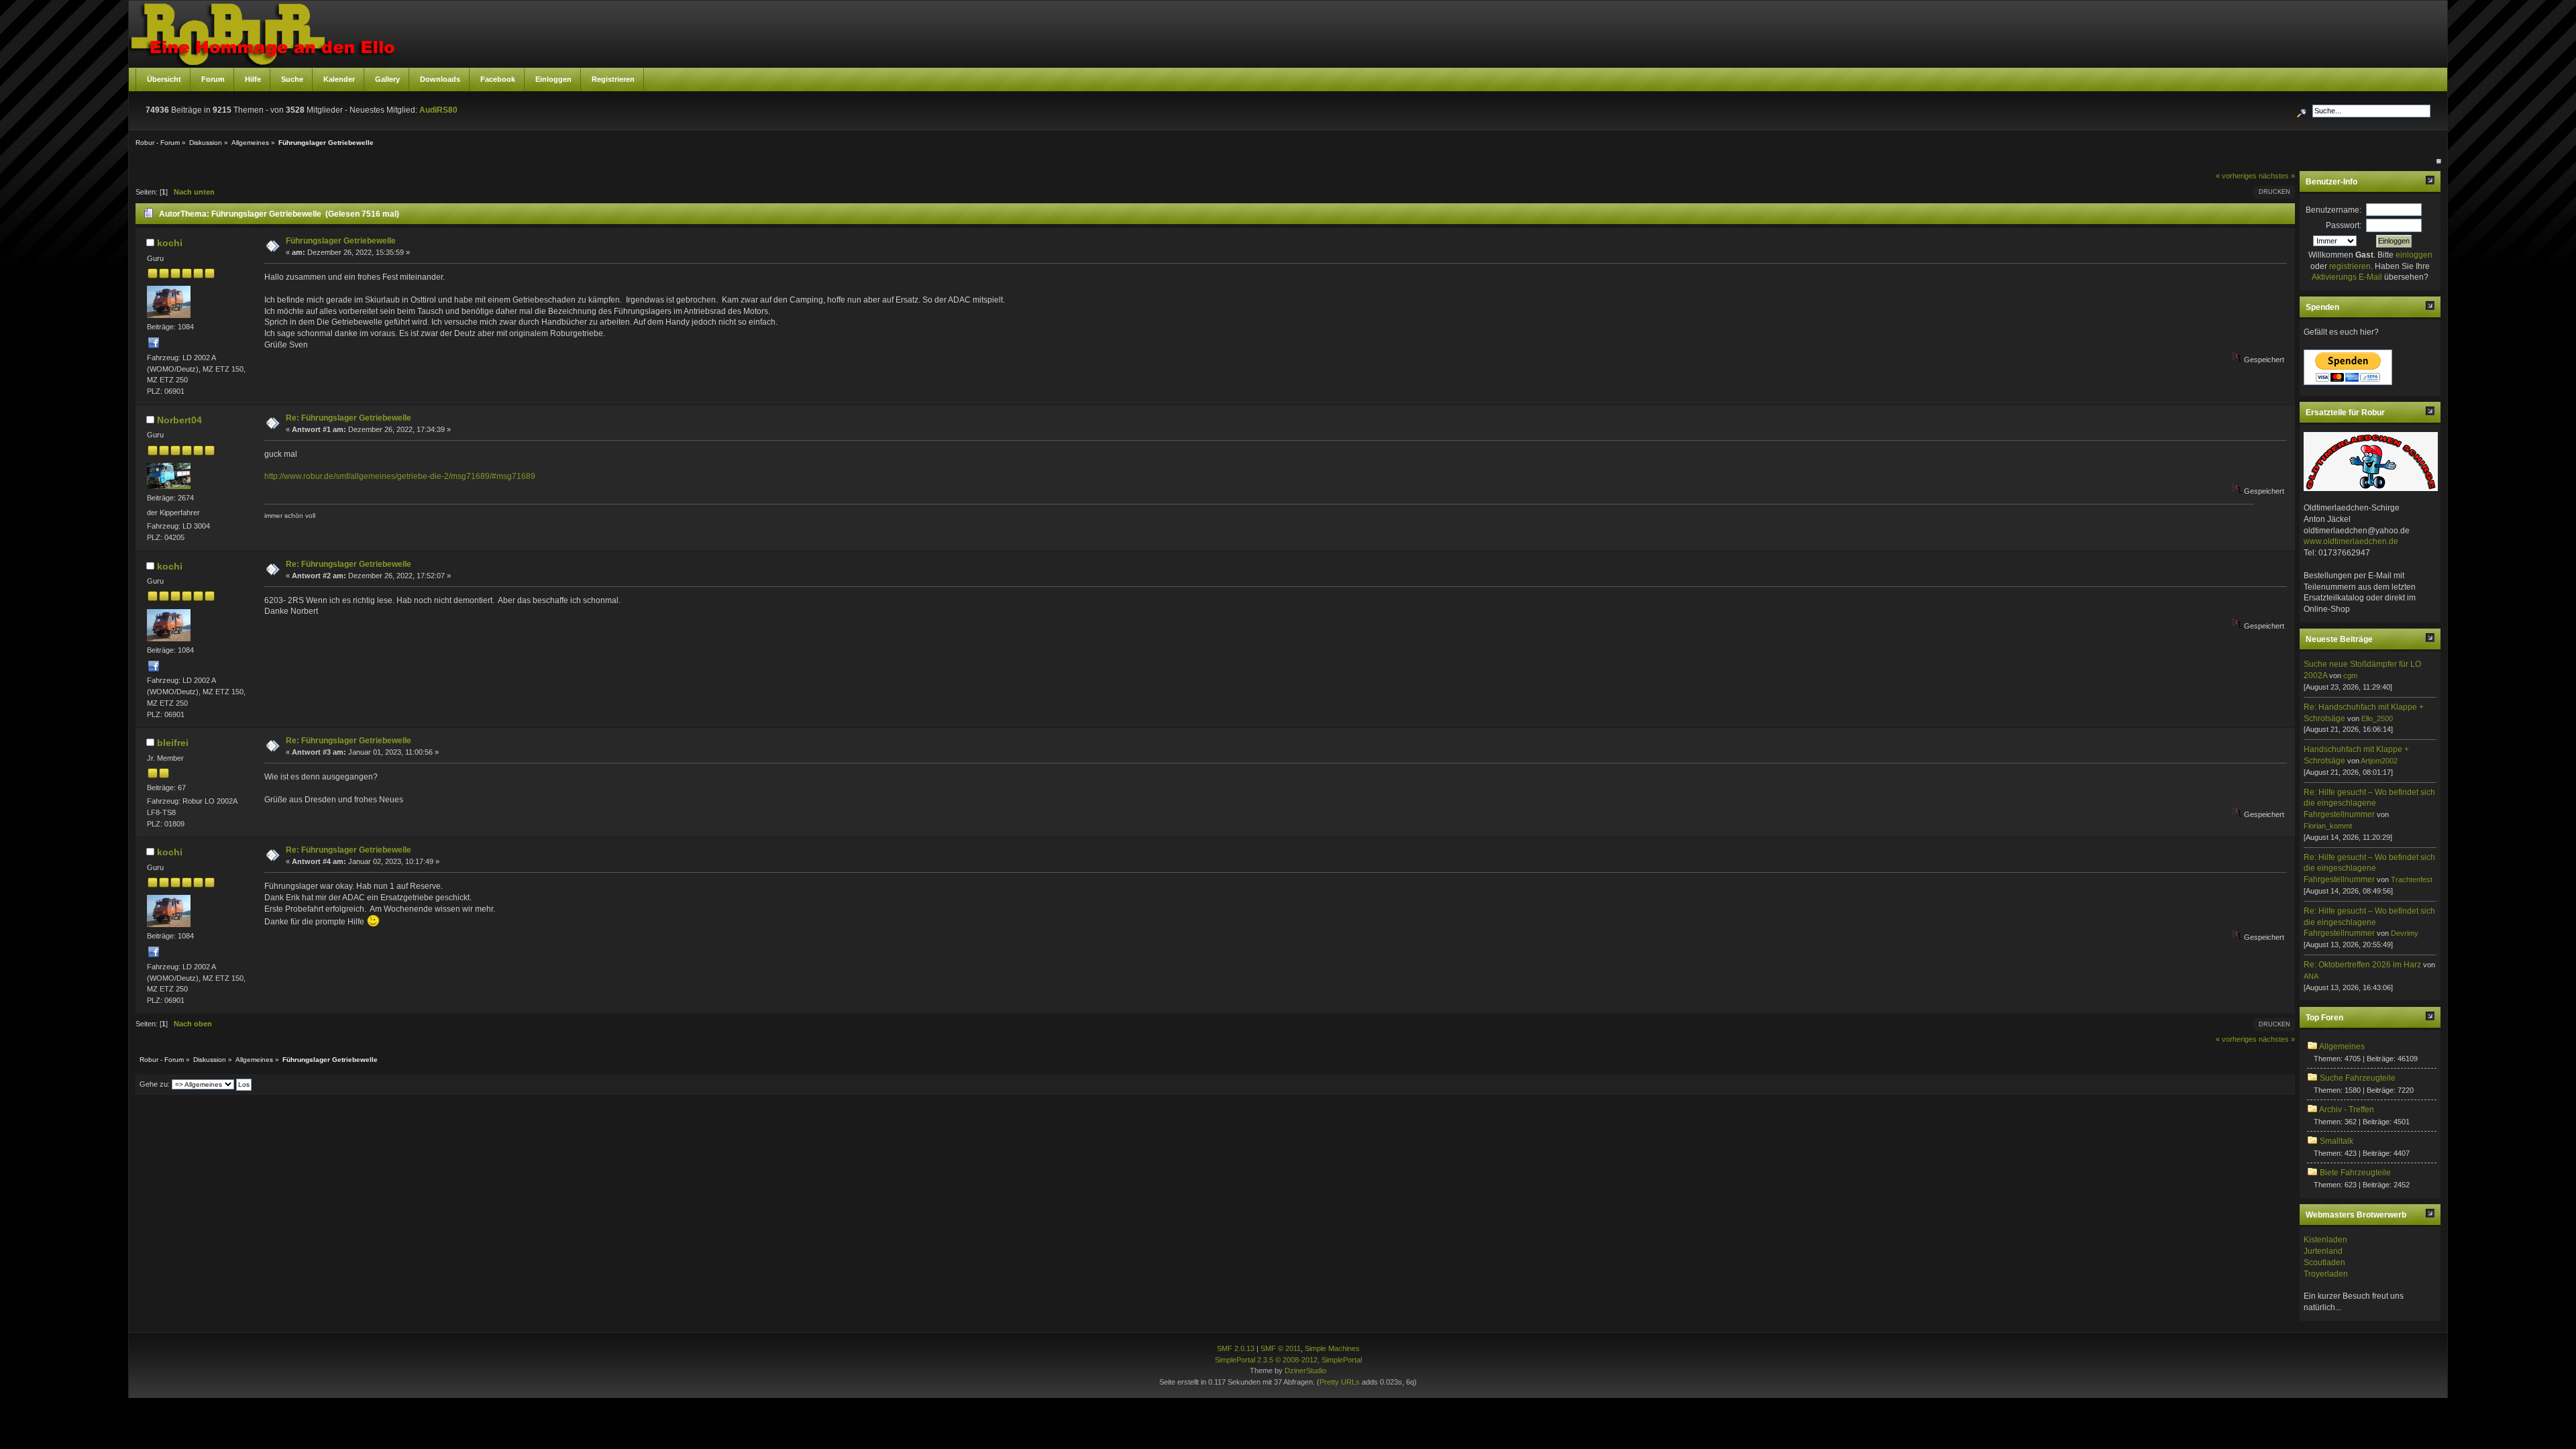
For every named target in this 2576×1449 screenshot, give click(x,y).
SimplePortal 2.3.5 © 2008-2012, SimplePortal (1288, 1360)
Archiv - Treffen (2347, 1110)
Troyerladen (2326, 1274)
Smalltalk (2337, 1141)
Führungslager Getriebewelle (341, 241)
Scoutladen (2324, 1263)
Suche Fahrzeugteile (2358, 1078)
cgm (2350, 676)
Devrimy (2405, 933)
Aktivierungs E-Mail (2347, 277)
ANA (2311, 976)
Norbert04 (179, 420)
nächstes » (2277, 176)
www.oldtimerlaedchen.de (2351, 541)
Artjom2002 (2379, 761)
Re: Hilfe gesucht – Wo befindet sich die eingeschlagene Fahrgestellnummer (2369, 804)
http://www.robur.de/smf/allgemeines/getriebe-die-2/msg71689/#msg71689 (400, 476)
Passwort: (2344, 225)
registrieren (2350, 266)
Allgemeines (2342, 1046)
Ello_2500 (2377, 718)
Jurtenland (2323, 1251)
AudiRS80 (438, 110)
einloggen (2414, 255)
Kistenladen (2325, 1240)
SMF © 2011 (1281, 1348)
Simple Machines (1332, 1348)
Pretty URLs (1340, 1382)
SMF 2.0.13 (1236, 1348)
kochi (170, 243)
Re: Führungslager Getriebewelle (348, 418)
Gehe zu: (155, 1084)
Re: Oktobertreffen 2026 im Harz (2362, 965)
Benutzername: (2333, 210)
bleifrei (173, 743)
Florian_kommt (2328, 826)
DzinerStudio (1305, 1371)
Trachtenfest (2412, 879)
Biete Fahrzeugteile (2355, 1173)
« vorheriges (2236, 176)
